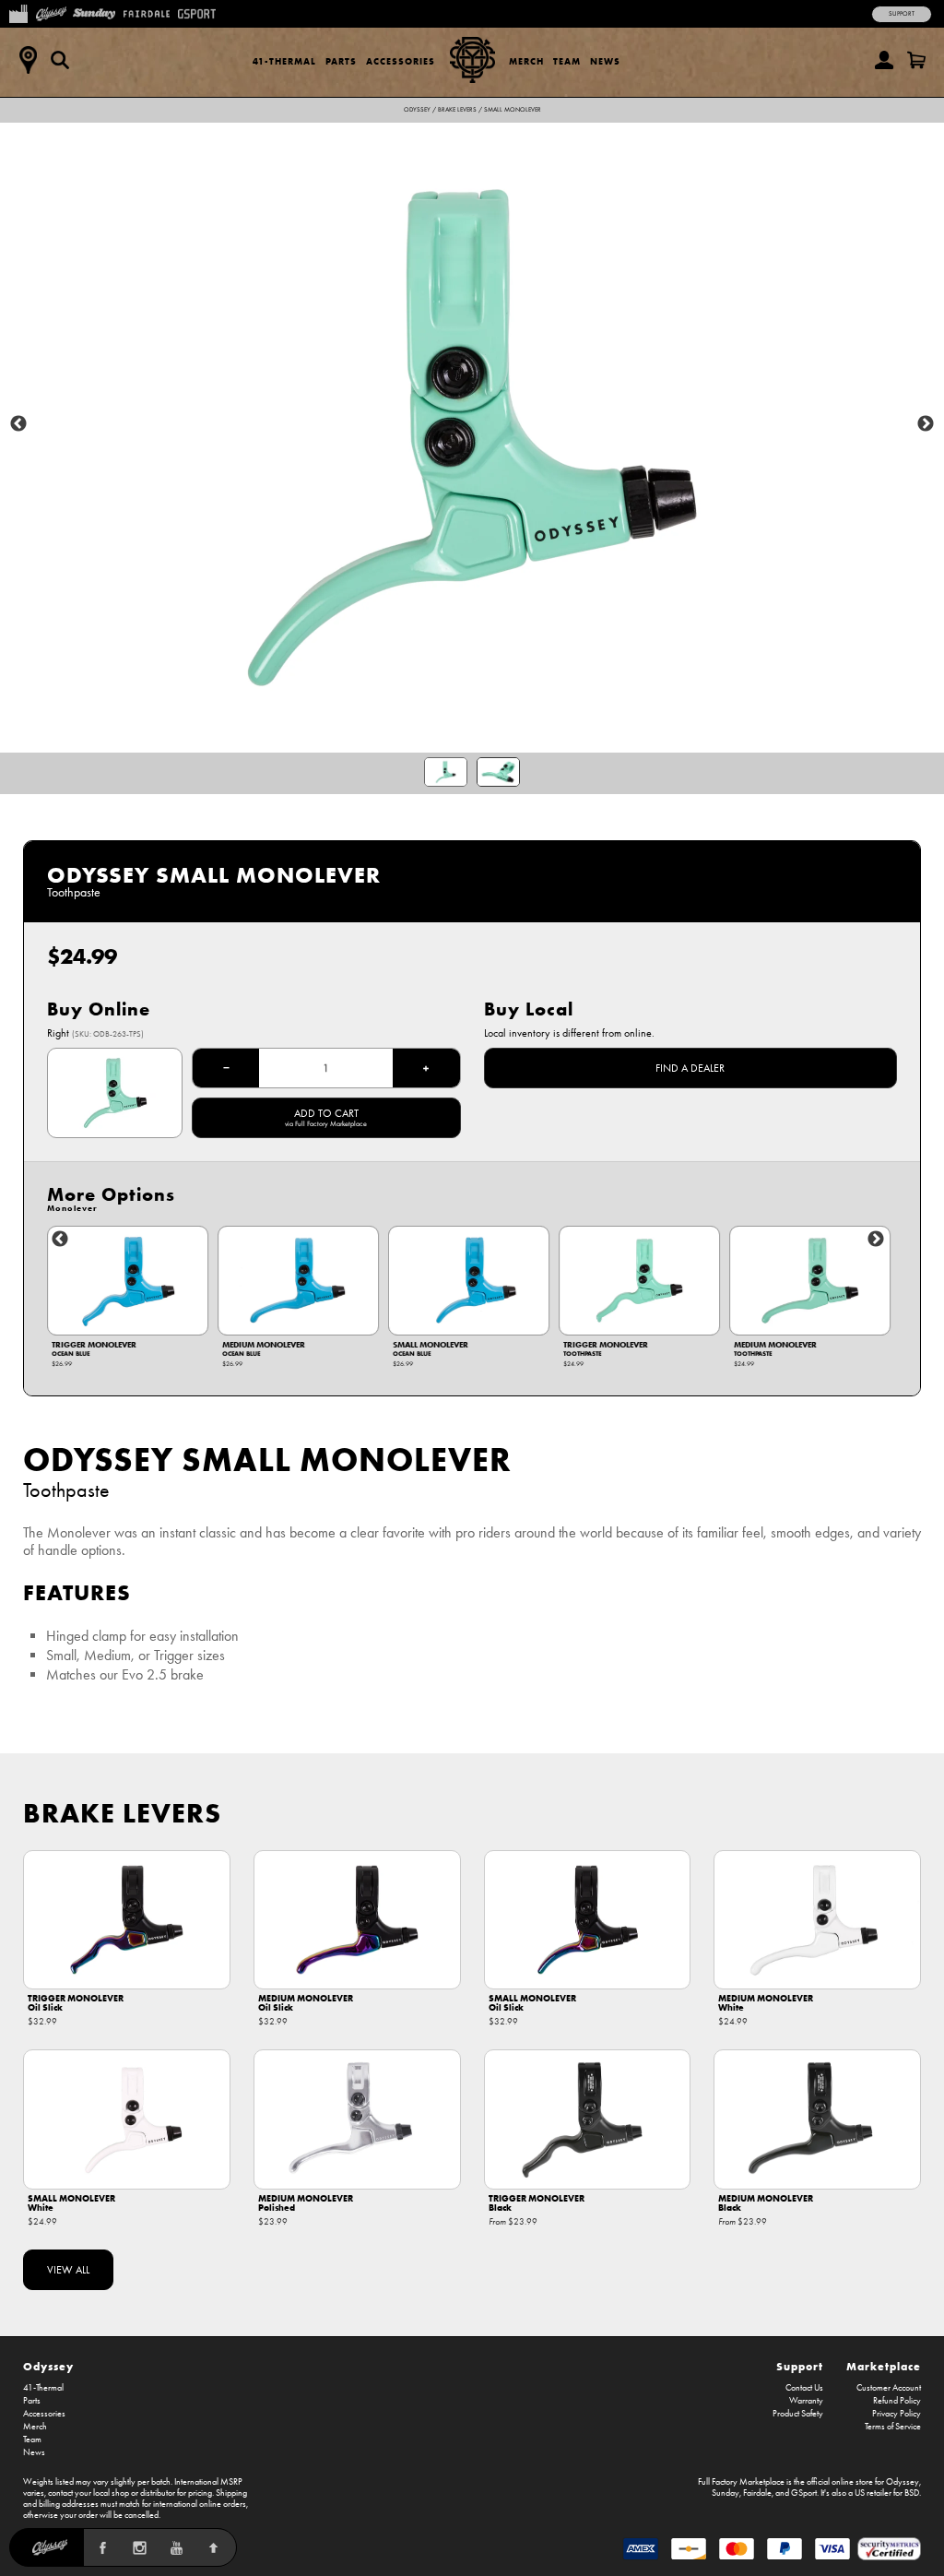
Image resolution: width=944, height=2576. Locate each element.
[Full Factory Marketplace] (18, 12)
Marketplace (884, 2366)
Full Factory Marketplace (741, 2482)
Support (902, 14)
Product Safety (798, 2414)
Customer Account (889, 2388)
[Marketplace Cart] (916, 60)
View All (68, 2270)
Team (567, 61)
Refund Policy (897, 2401)
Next (926, 424)
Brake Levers (457, 110)
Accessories (401, 61)
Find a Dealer (690, 1068)
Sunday (726, 2493)
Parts (341, 61)
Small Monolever (513, 110)
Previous (18, 424)
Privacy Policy (897, 2414)
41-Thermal (284, 61)
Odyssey (417, 110)
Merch (526, 61)
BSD (912, 2493)
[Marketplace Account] (884, 60)
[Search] (60, 60)
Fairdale (757, 2493)
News (605, 61)
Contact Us (804, 2388)
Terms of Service (893, 2427)
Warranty (806, 2401)
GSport (804, 2493)
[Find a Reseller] (28, 60)
